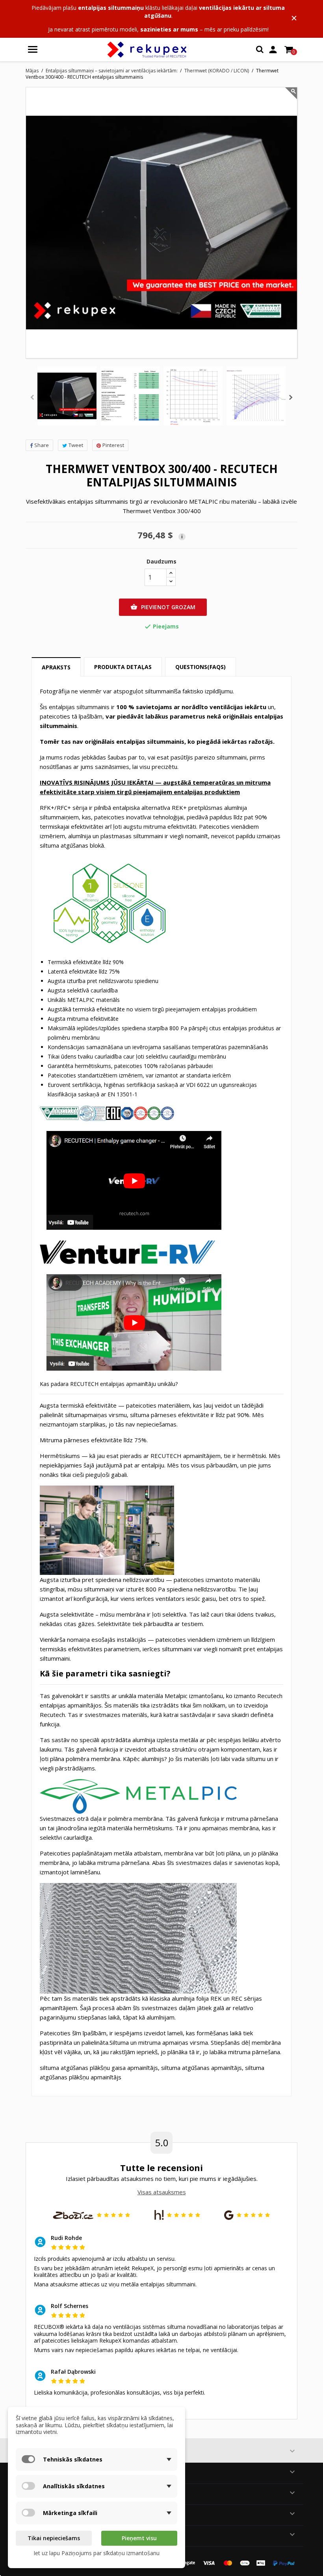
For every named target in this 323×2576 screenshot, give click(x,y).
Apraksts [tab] (56, 667)
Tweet (76, 445)
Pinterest (113, 445)
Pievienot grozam (163, 607)
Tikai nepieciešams (54, 2538)
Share (42, 445)
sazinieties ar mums (169, 29)
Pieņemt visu (139, 2538)
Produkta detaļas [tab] (123, 667)
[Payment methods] (232, 2562)
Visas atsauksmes (162, 2192)
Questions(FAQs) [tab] (200, 667)
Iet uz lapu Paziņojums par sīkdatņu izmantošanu (97, 2553)
